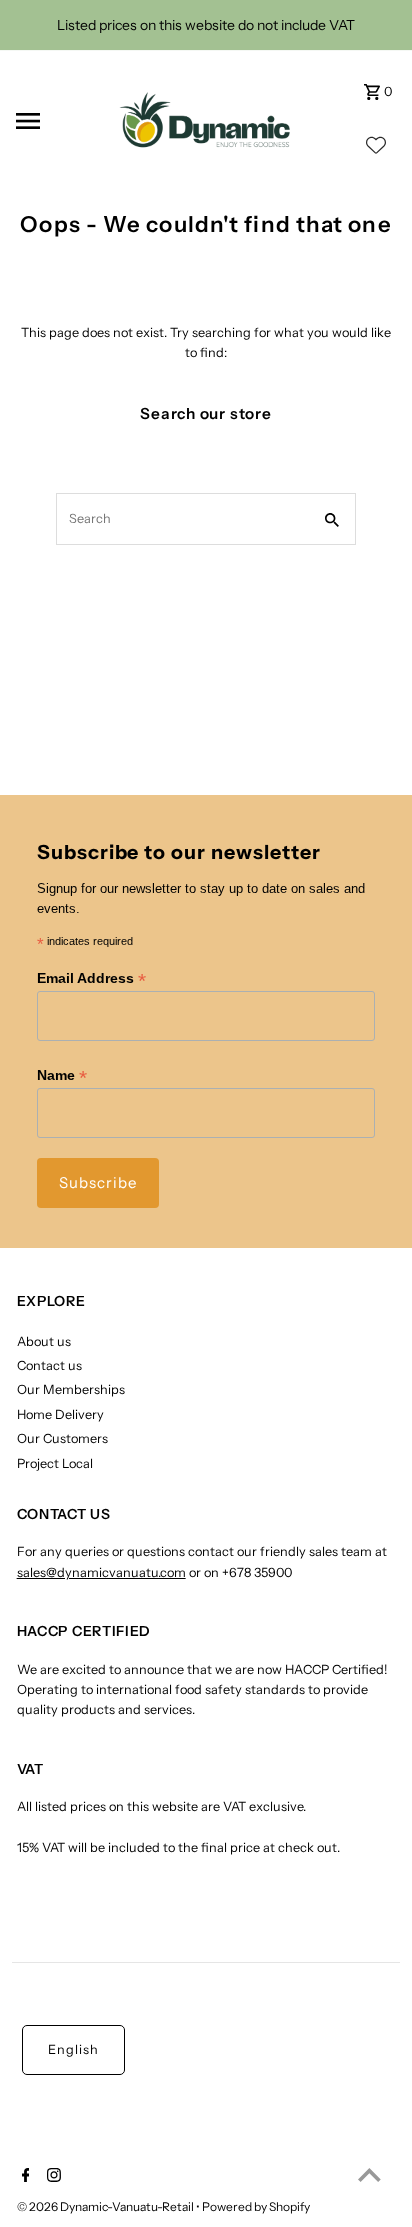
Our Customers (62, 1438)
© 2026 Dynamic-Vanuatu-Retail (106, 2206)
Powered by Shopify (256, 2206)
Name (62, 1075)
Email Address (91, 978)
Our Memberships (71, 1389)
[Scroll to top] (369, 2174)
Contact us (49, 1365)
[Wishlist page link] (376, 151)
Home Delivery (60, 1414)
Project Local (55, 1463)
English (73, 2049)
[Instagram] (51, 2177)
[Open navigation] (54, 121)
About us (44, 1341)
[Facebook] (23, 2177)
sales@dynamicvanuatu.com (101, 1572)
